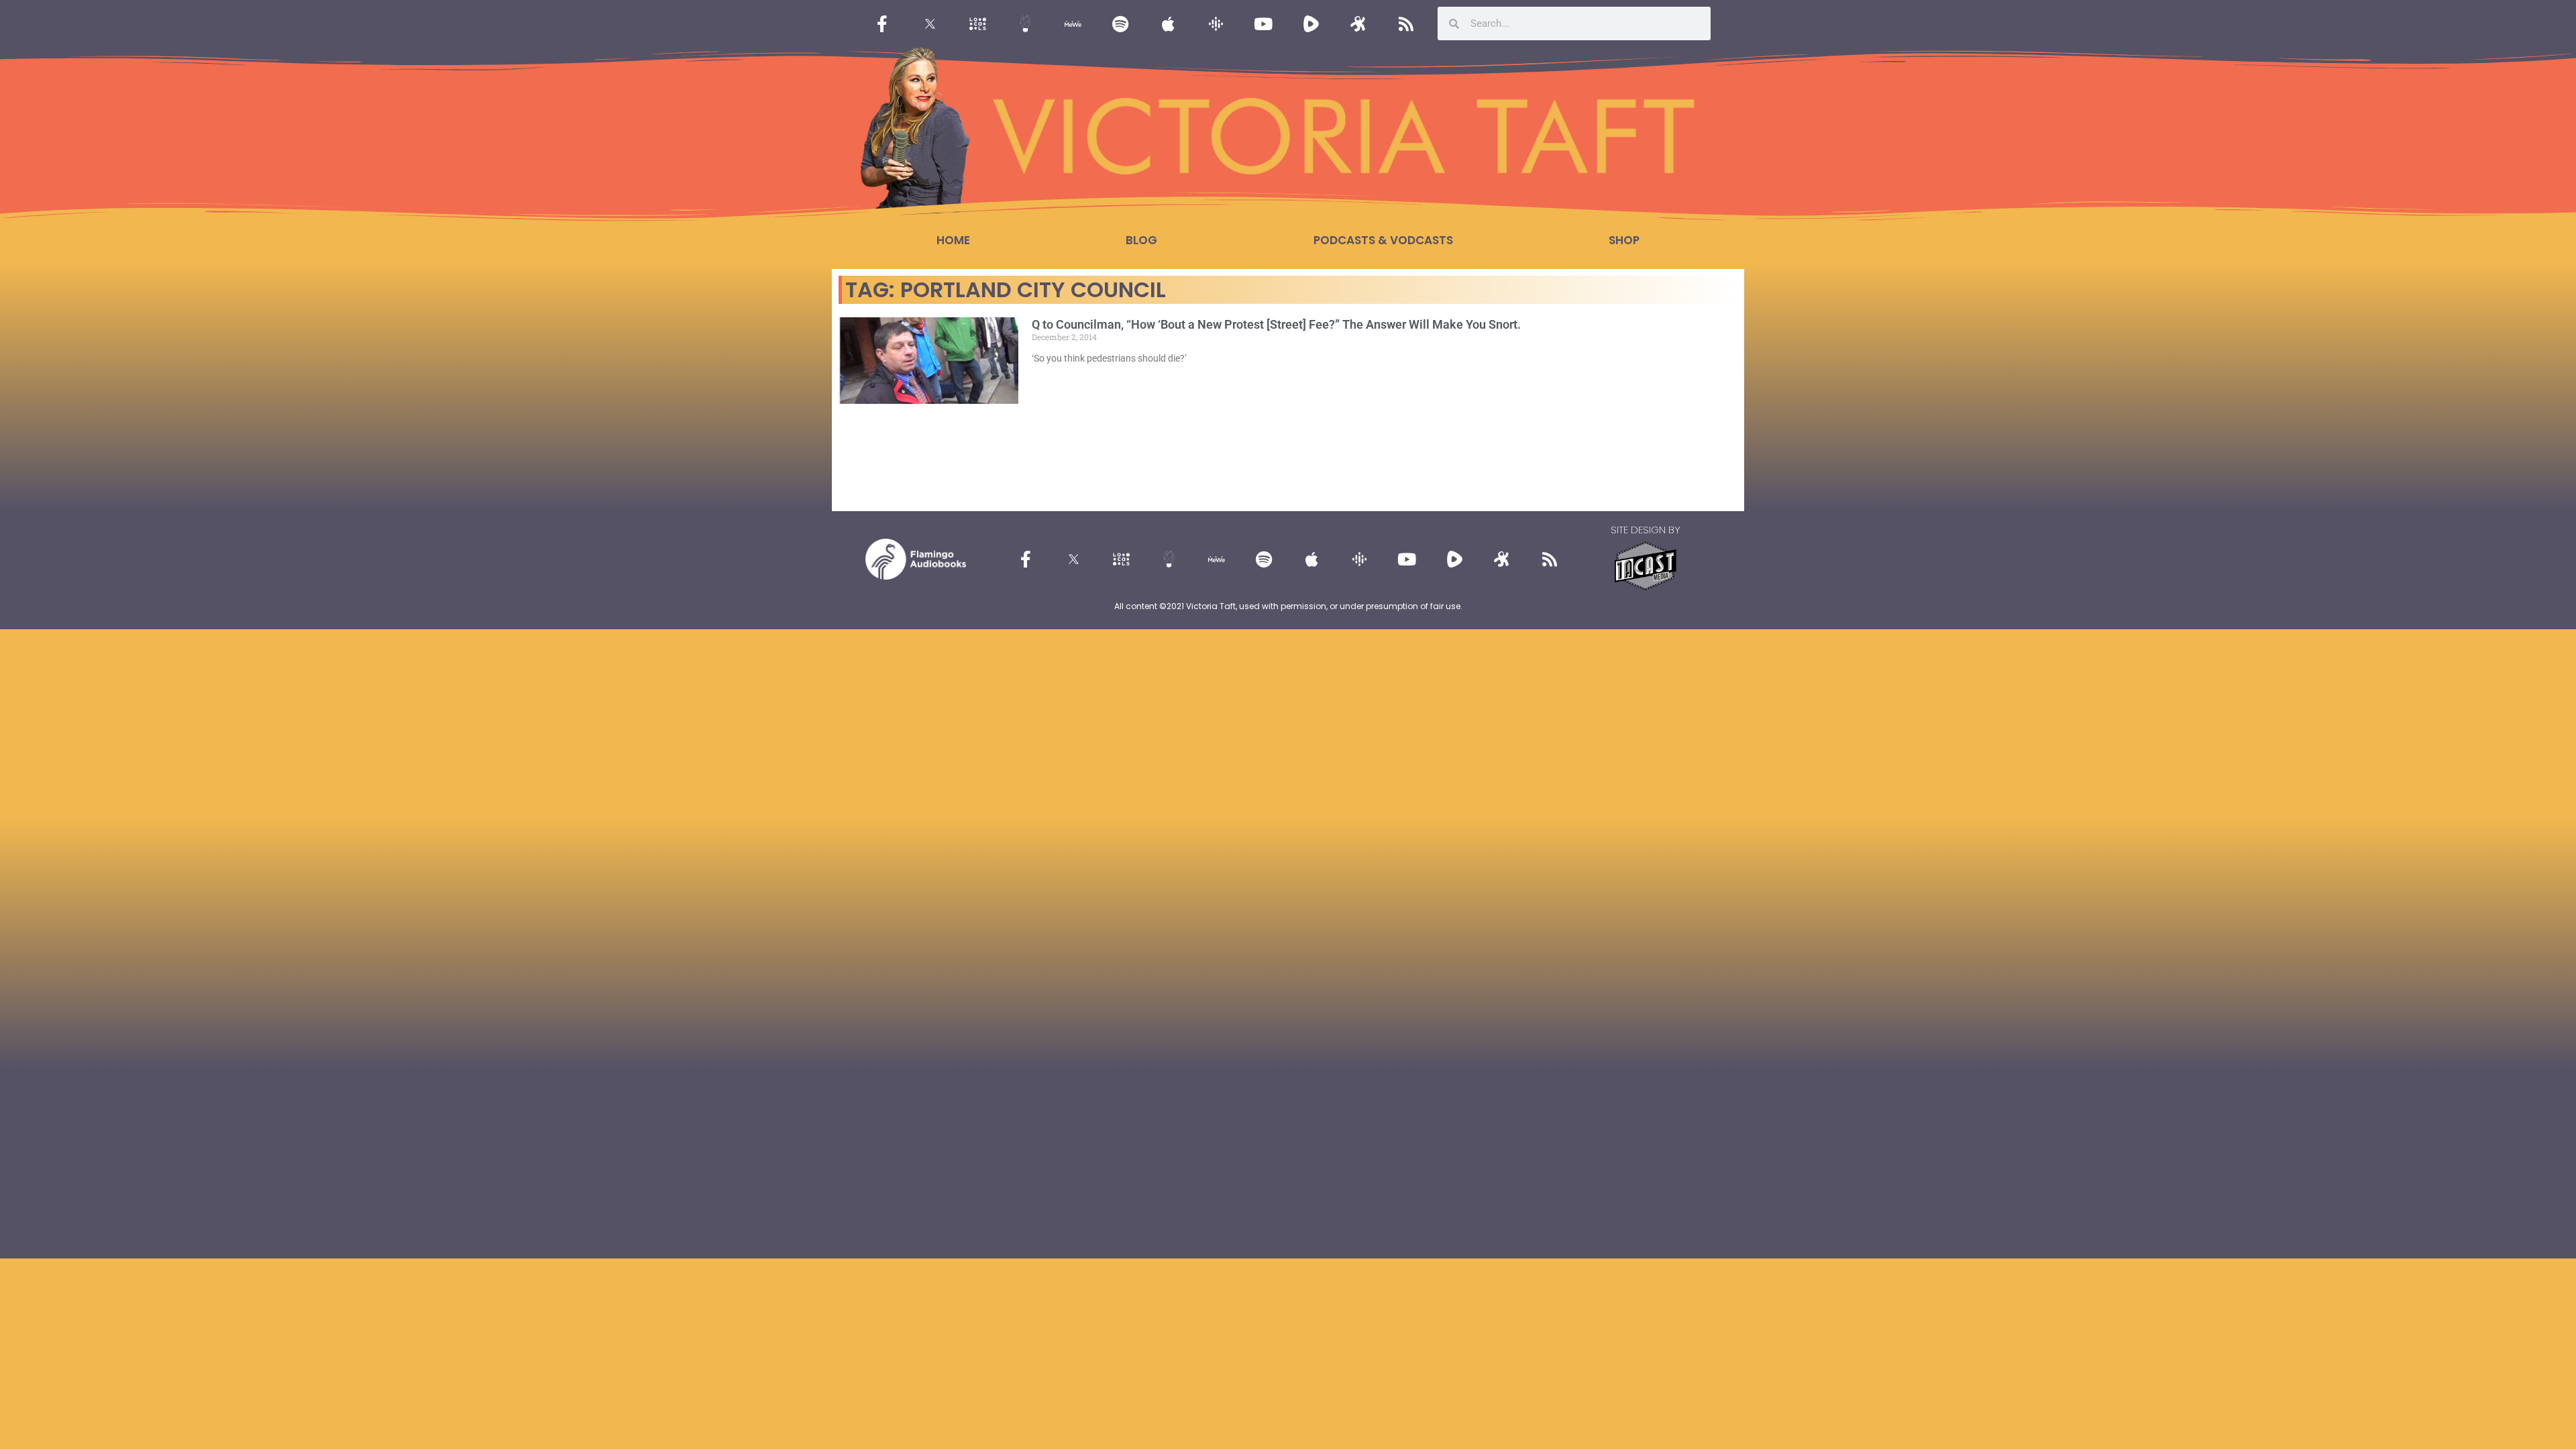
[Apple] (1168, 23)
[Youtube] (1263, 23)
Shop (1624, 240)
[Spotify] (1120, 23)
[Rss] (1406, 23)
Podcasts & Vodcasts (1383, 240)
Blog (1141, 240)
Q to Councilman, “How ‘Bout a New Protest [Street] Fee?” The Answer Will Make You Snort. (1276, 324)
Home (953, 240)
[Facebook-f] (882, 23)
